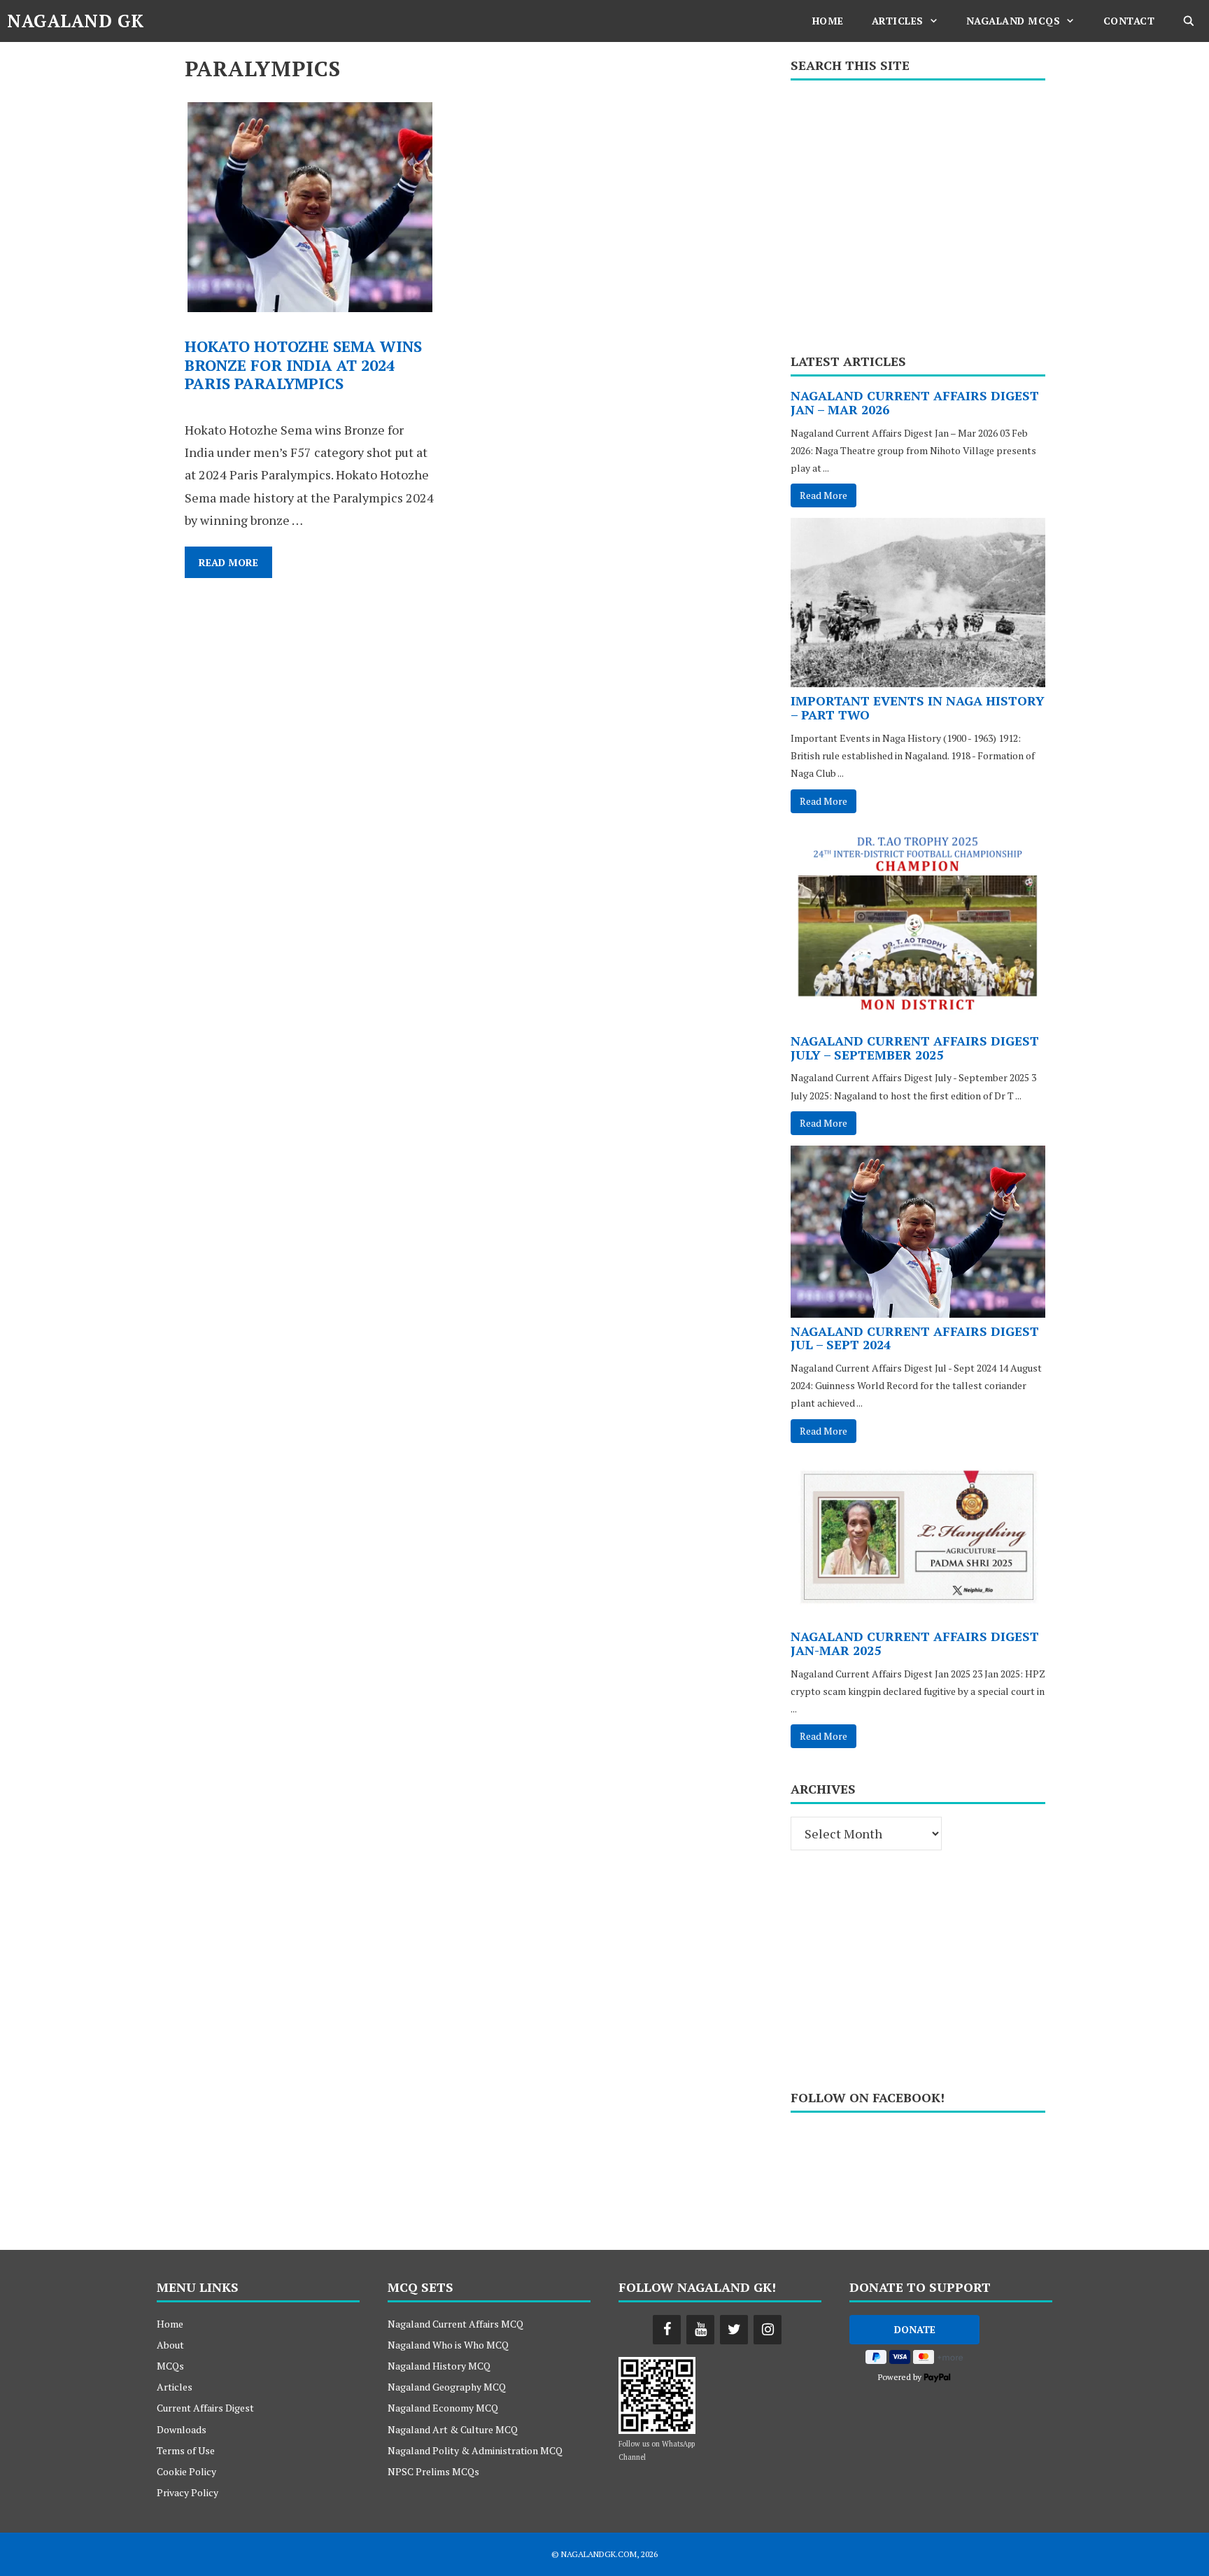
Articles (898, 21)
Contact (1129, 21)
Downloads (182, 2429)
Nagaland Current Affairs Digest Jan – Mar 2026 (915, 402)
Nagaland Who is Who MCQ (448, 2345)
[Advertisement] (918, 212)
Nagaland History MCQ (439, 2366)
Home (828, 21)
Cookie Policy (186, 2471)
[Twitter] (734, 2330)
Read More (235, 566)
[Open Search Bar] (1189, 21)
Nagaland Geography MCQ (447, 2387)
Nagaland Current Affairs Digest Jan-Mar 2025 (915, 1643)
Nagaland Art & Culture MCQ (453, 2429)
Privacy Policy (188, 2492)
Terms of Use (186, 2450)
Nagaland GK (76, 21)
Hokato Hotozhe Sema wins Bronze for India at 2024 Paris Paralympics (303, 365)
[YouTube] (700, 2330)
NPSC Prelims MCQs (433, 2471)
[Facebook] (667, 2330)
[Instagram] (768, 2330)
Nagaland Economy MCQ (443, 2408)
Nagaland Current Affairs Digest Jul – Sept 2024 (915, 1338)
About (170, 2345)
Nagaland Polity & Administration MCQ (475, 2450)
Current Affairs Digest (205, 2408)
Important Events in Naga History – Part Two (918, 708)
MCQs (170, 2366)
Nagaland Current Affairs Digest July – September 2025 (915, 1048)
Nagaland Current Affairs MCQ (455, 2324)
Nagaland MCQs (1013, 21)
